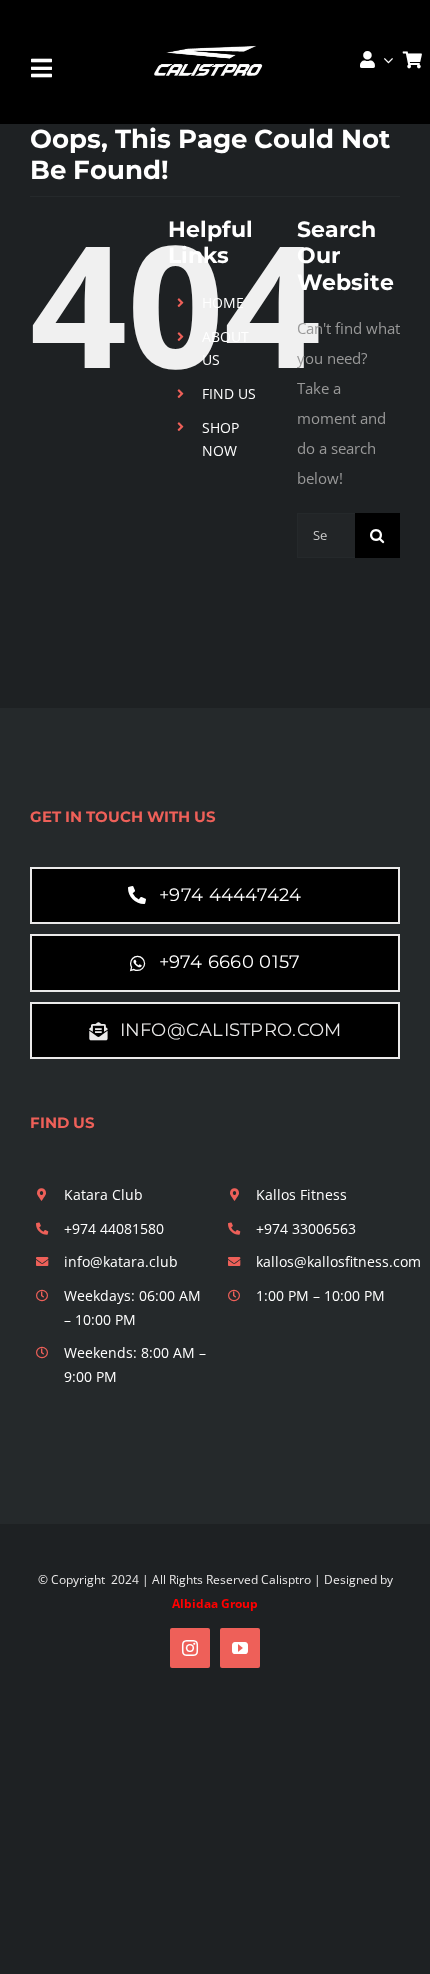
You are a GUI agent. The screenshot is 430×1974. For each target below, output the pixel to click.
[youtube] (240, 1648)
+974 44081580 (114, 1228)
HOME (223, 302)
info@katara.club (121, 1261)
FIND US (229, 393)
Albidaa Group (215, 1603)
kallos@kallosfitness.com (338, 1261)
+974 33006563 (306, 1228)
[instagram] (190, 1648)
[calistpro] (210, 45)
